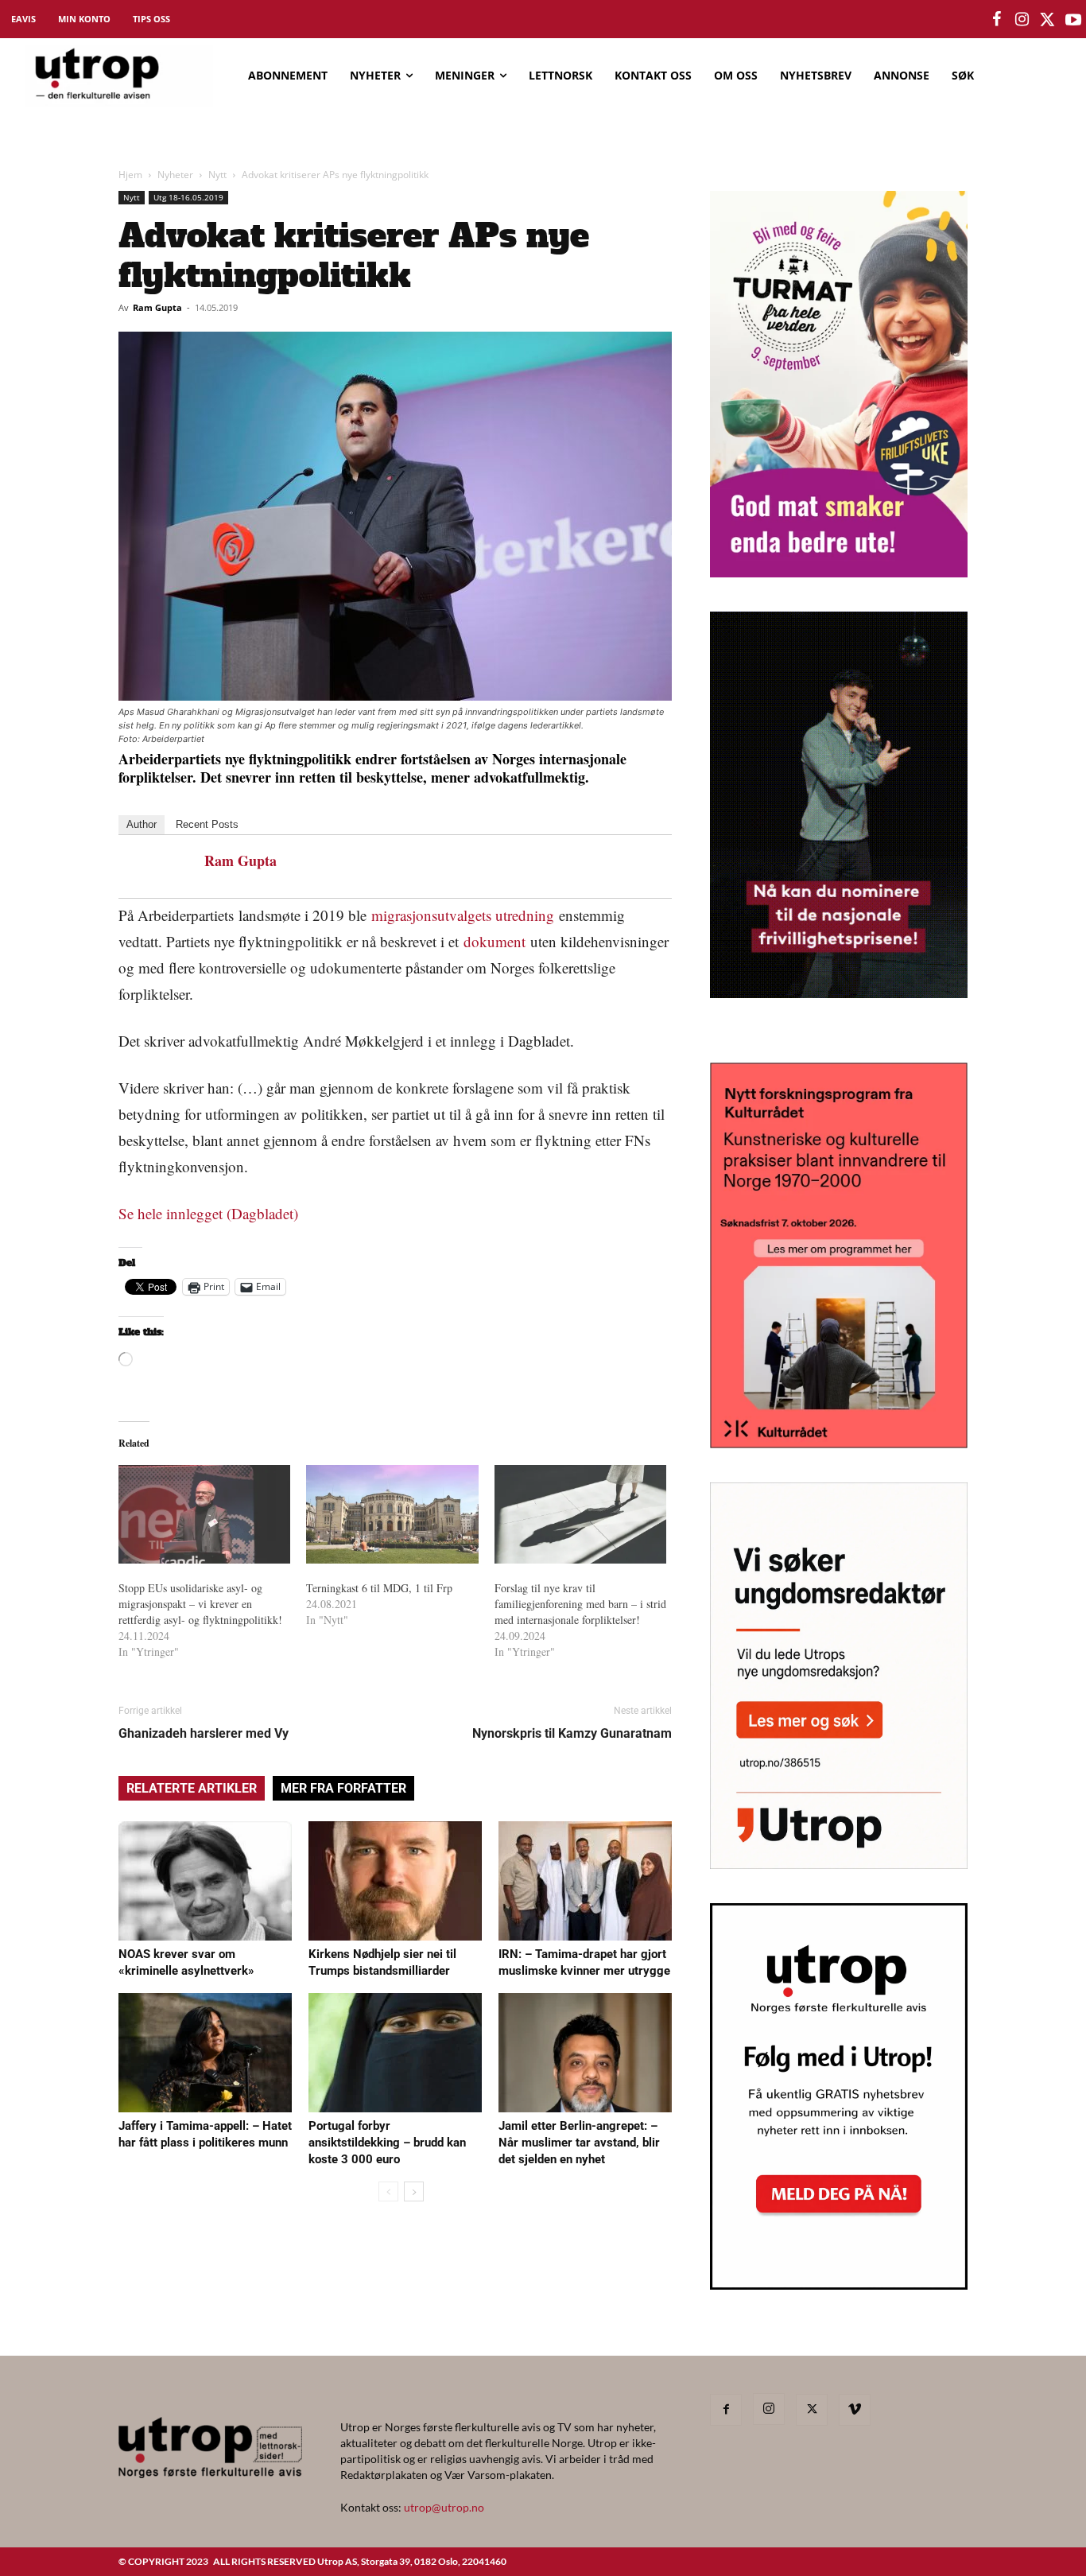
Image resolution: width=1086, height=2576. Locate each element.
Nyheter (175, 175)
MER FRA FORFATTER (343, 1788)
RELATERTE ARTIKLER (192, 1788)
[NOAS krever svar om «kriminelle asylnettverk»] (205, 1881)
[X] (812, 2410)
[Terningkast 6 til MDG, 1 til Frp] (392, 1514)
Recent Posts (207, 824)
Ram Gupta (157, 307)
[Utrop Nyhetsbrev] (839, 2285)
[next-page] (414, 2191)
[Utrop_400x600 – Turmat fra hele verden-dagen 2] (839, 572)
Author (142, 824)
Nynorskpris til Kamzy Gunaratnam (572, 1733)
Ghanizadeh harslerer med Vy (204, 1733)
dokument (495, 941)
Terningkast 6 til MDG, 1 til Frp (379, 1588)
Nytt (217, 175)
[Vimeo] (855, 2410)
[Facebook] (726, 2410)
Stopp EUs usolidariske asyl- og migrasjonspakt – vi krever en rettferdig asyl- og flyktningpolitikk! (200, 1604)
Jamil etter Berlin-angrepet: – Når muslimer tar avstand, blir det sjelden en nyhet (579, 2143)
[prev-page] (388, 2191)
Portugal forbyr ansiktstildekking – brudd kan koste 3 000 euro (387, 2143)
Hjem (130, 175)
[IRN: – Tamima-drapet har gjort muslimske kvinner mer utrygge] (585, 1881)
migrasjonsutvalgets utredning (465, 915)
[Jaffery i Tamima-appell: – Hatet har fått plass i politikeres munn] (205, 2053)
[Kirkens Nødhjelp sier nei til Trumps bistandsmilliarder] (395, 1881)
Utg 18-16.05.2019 (188, 197)
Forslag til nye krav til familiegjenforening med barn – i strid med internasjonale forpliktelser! (580, 1604)
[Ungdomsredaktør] (839, 1864)
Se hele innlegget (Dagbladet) (208, 1213)
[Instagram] (769, 2409)
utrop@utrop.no (444, 2507)
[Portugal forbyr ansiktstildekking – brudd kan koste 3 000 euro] (395, 2053)
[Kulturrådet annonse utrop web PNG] (839, 1443)
